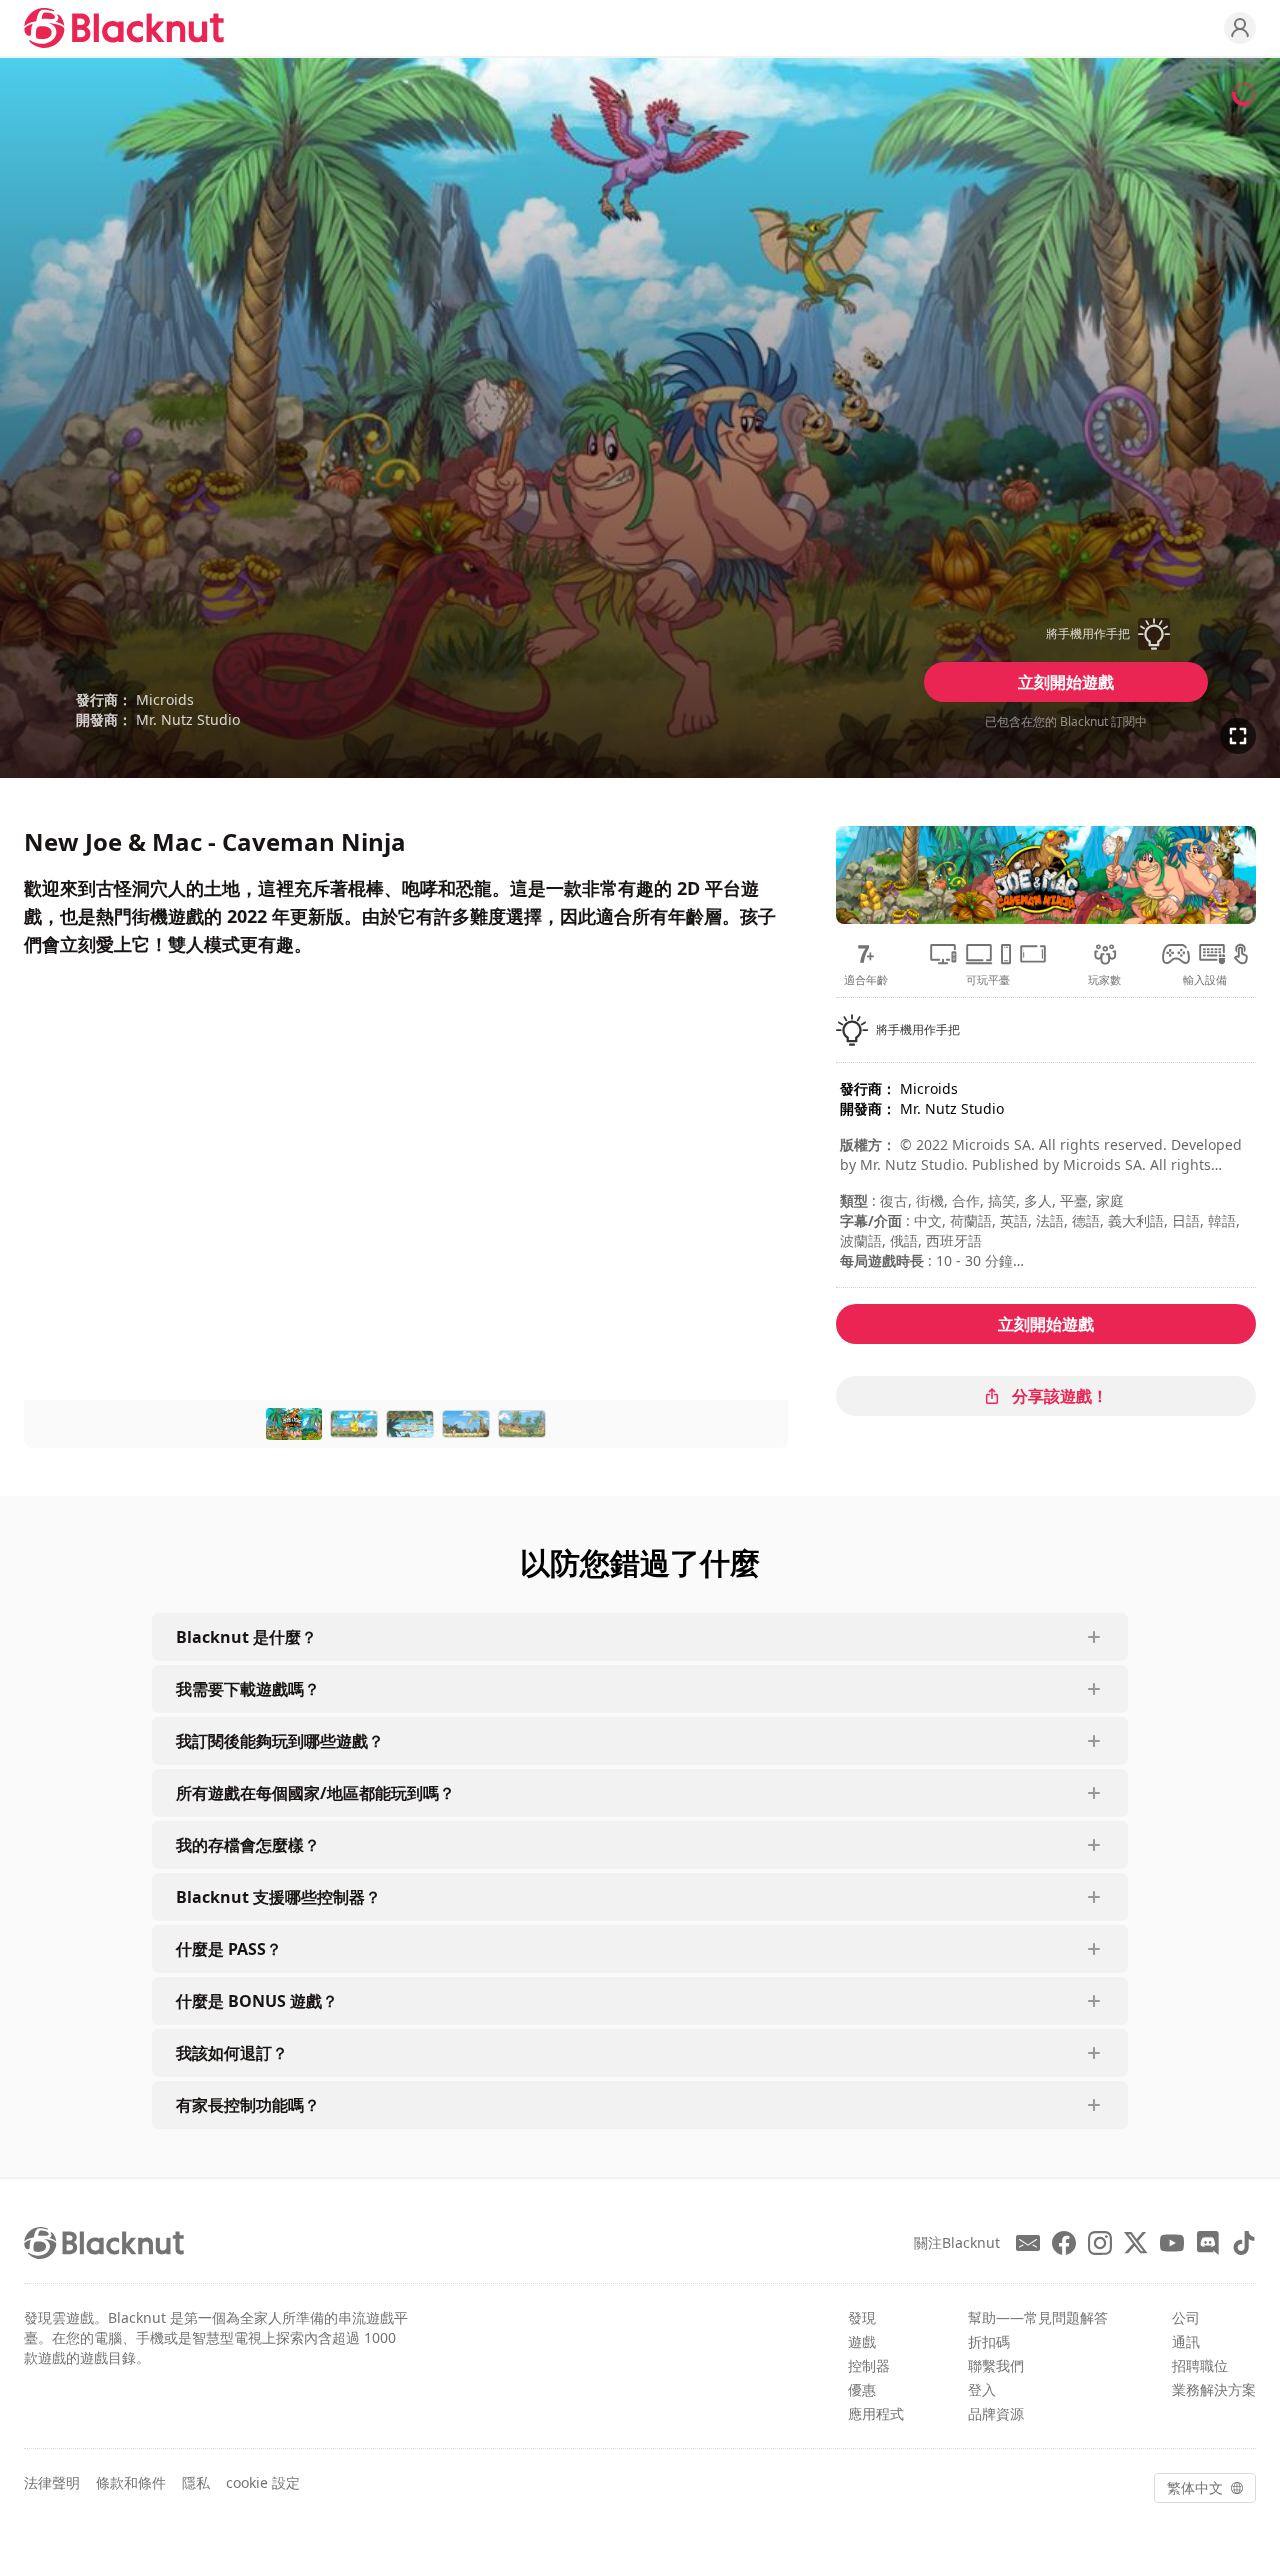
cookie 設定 (263, 2482)
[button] (1066, 634)
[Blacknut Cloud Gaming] (124, 28)
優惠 (862, 2389)
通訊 (1186, 2341)
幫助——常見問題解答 (1038, 2317)
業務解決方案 (1214, 2389)
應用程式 (876, 2413)
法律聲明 (52, 2482)
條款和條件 (131, 2482)
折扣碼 (989, 2341)
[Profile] (1240, 28)
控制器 (869, 2365)
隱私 (196, 2482)
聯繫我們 (996, 2365)
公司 (1186, 2317)
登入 (982, 2389)
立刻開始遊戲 (1066, 682)
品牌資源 (996, 2413)
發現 (862, 2317)
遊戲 (862, 2341)
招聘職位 (1200, 2365)
